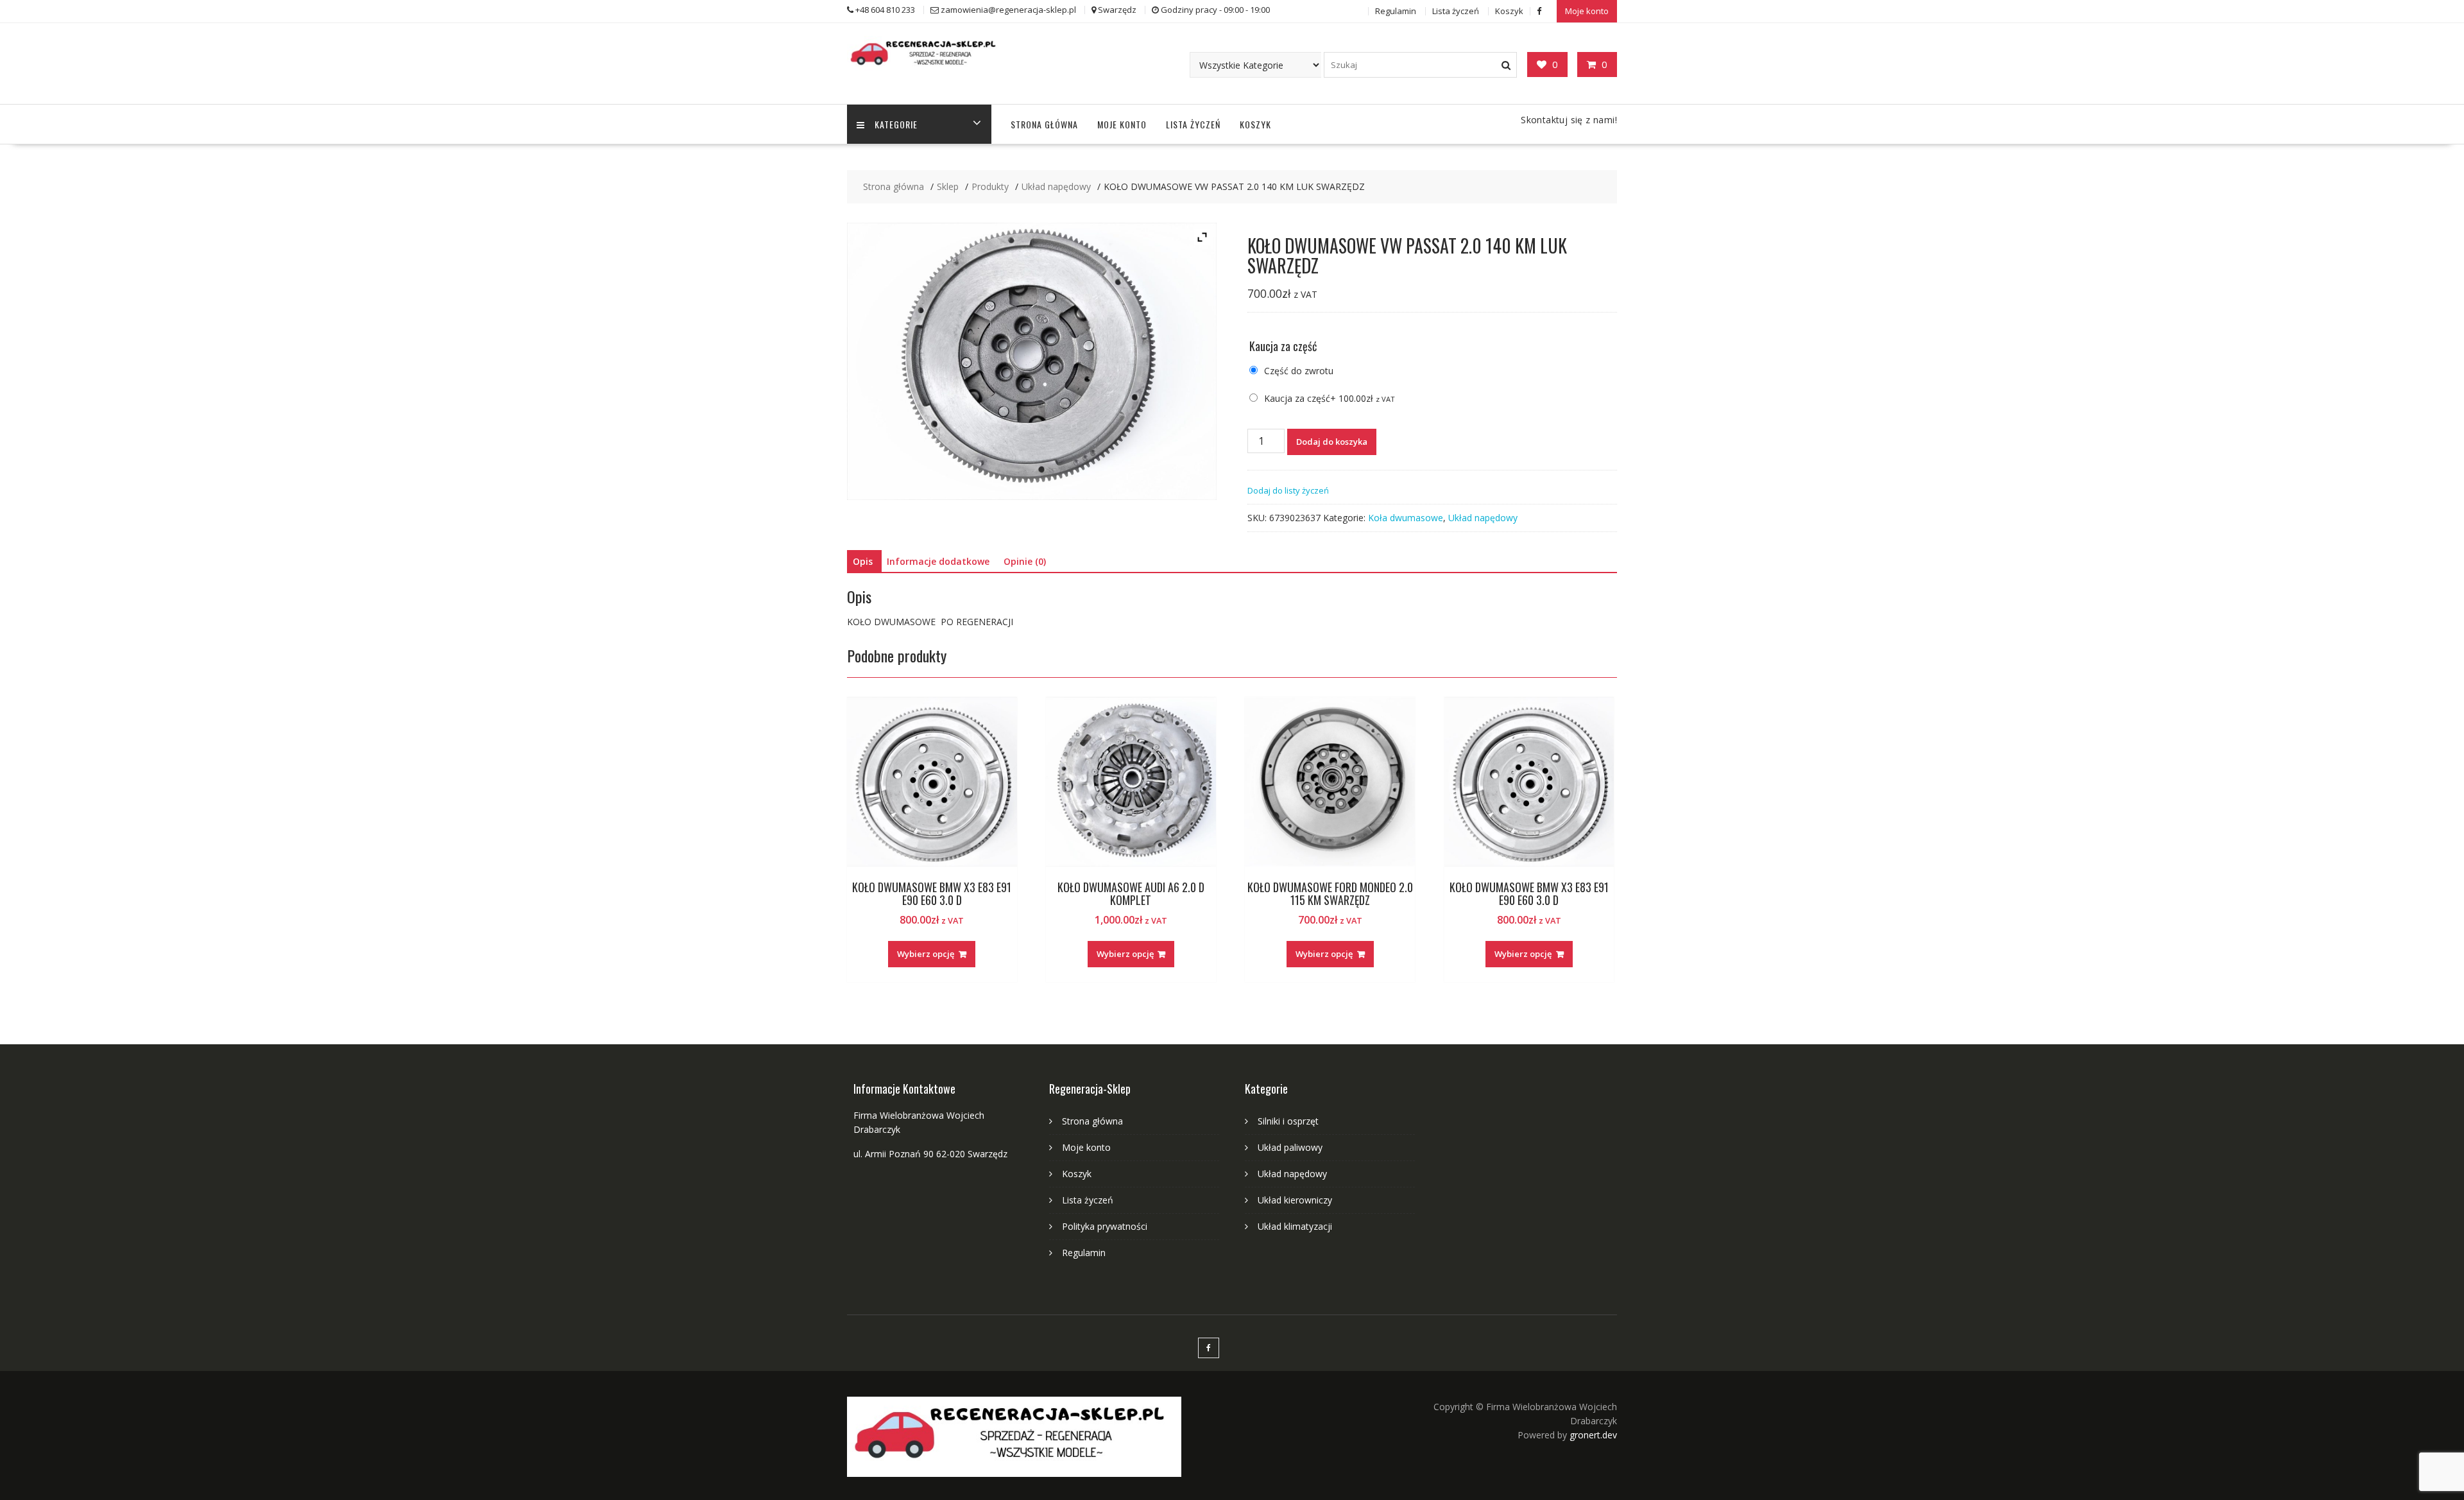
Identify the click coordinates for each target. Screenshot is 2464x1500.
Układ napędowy (1483, 518)
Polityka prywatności (1105, 1226)
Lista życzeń (1456, 11)
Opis (863, 561)
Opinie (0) (1025, 561)
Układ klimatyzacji (1295, 1226)
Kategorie (896, 124)
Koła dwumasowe (1406, 518)
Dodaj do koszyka (1332, 442)
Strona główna (1044, 124)
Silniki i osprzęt (1288, 1121)
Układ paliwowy (1290, 1147)
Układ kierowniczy (1295, 1200)
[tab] (863, 562)
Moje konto (1587, 11)
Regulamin (1396, 11)
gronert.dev (1593, 1435)
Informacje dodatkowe (938, 561)
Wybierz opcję (926, 954)
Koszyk (1509, 11)
